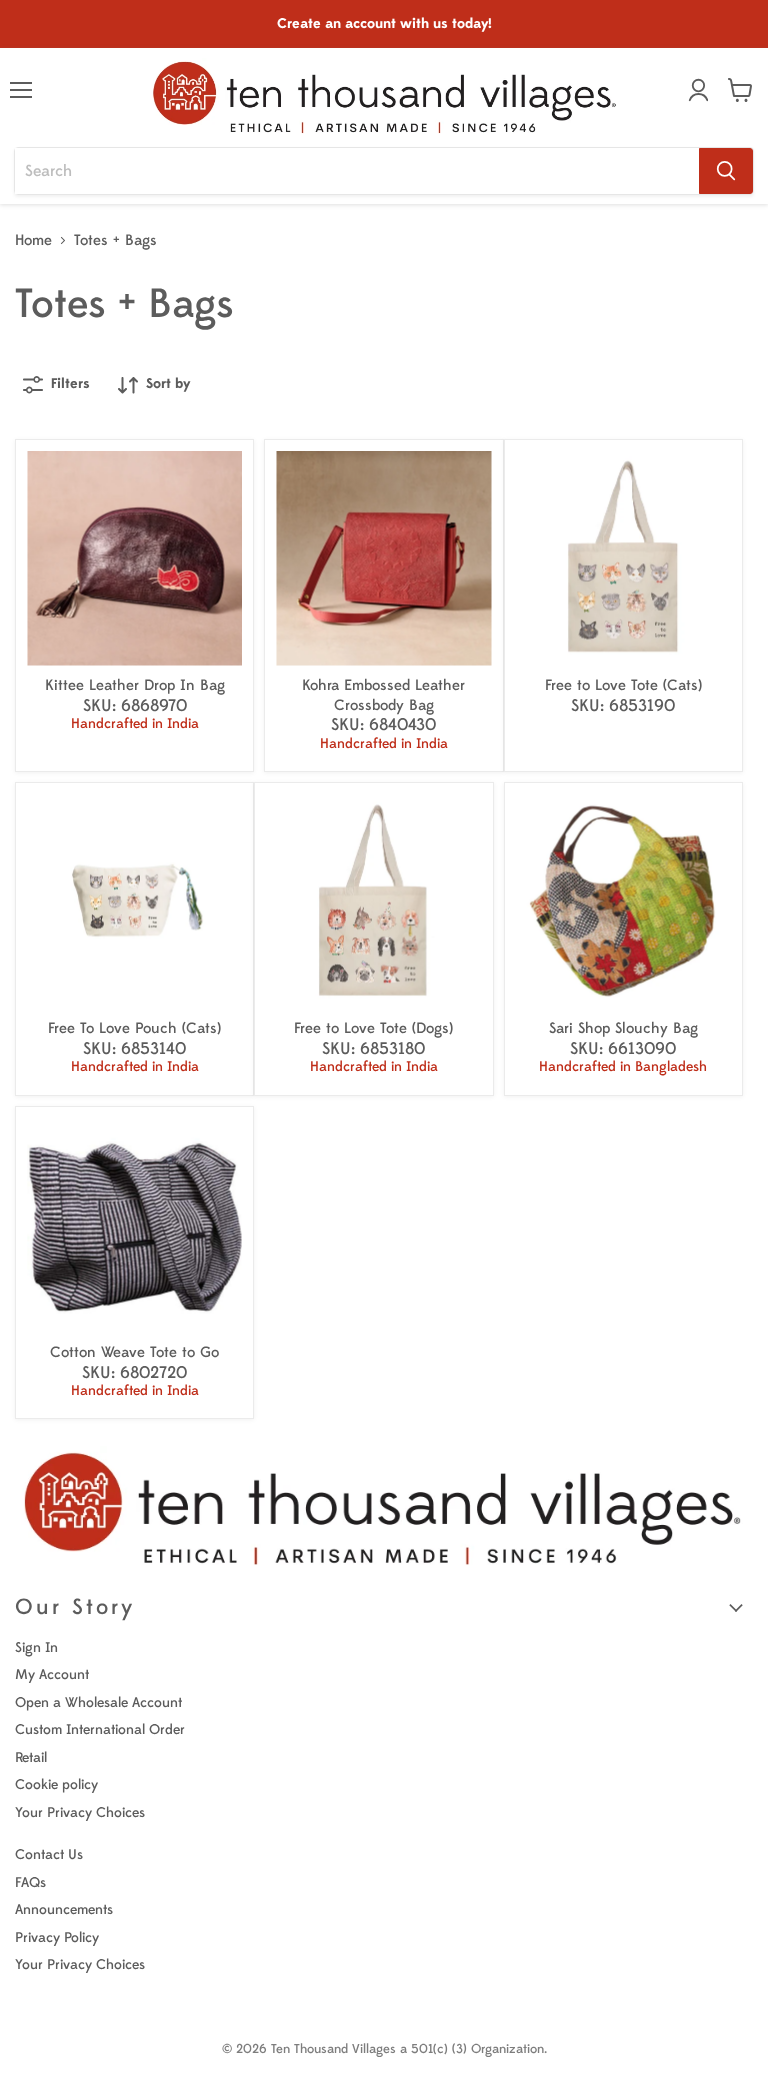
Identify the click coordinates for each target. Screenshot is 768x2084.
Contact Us (49, 1854)
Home (33, 240)
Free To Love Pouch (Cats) (134, 1028)
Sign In (36, 1647)
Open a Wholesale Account (98, 1702)
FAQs (30, 1882)
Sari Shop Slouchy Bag (623, 1028)
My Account (52, 1674)
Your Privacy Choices (80, 1812)
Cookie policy (56, 1784)
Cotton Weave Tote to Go (134, 1352)
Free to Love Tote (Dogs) (373, 1028)
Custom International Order (100, 1729)
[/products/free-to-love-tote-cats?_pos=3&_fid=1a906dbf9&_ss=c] (623, 558)
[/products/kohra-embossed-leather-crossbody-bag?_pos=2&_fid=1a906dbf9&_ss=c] (383, 558)
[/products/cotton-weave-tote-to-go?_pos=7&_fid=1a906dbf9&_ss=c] (134, 1225)
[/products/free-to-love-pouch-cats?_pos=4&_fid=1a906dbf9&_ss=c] (134, 901)
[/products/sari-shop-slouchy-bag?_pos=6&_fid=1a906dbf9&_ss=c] (623, 901)
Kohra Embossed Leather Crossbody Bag (383, 695)
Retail (31, 1757)
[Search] (726, 171)
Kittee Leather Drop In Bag (135, 685)
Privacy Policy (57, 1937)
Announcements (64, 1909)
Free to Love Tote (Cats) (623, 685)
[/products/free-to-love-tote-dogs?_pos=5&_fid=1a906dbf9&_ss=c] (373, 901)
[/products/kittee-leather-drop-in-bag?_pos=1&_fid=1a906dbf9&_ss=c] (134, 558)
